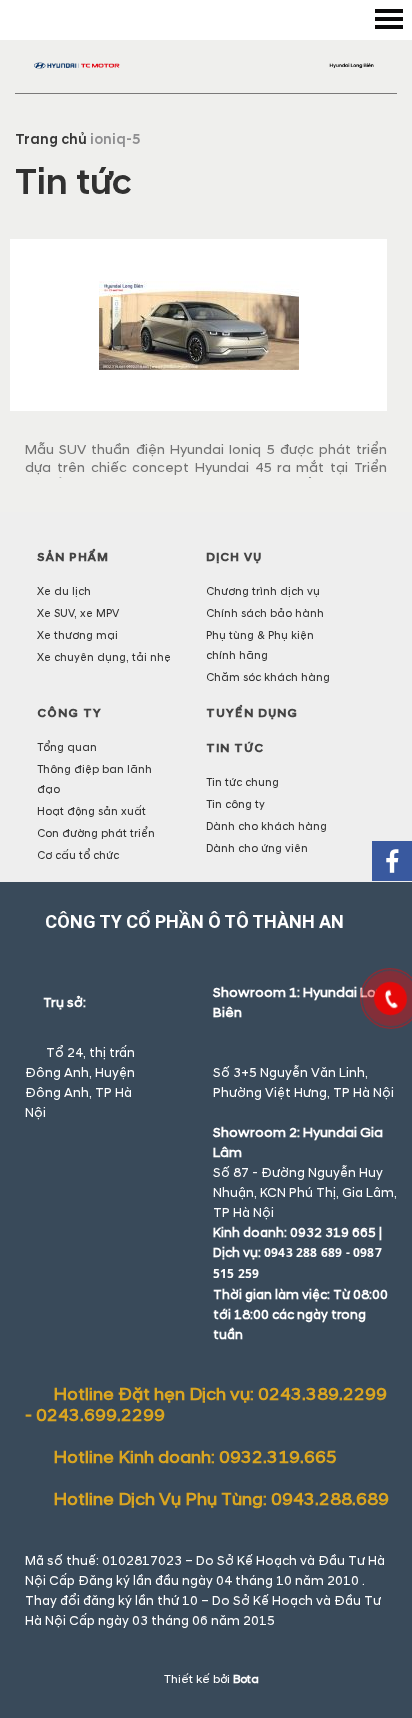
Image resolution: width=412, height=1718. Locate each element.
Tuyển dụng (252, 713)
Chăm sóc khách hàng (268, 677)
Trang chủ (51, 139)
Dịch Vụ (234, 557)
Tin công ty (235, 804)
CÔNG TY (69, 713)
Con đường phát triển (96, 833)
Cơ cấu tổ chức (78, 855)
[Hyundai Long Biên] (206, 65)
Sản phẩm (73, 557)
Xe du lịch (64, 591)
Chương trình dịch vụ (263, 591)
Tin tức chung (242, 782)
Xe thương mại (77, 635)
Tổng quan (67, 747)
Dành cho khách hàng (266, 826)
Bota (246, 1679)
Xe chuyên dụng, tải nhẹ (104, 657)
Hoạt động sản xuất (91, 811)
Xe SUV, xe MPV (78, 613)
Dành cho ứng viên (257, 848)
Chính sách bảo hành (265, 613)
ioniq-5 (115, 139)
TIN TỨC (235, 748)
